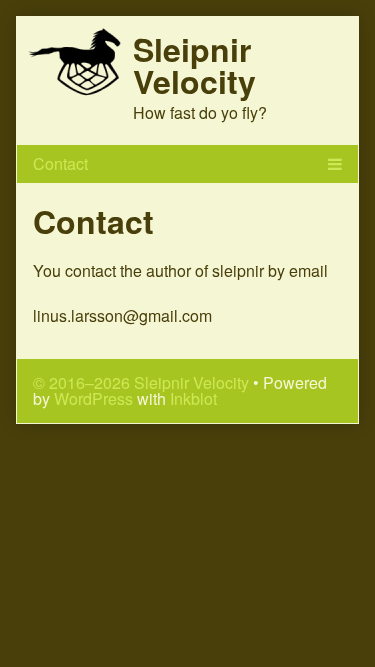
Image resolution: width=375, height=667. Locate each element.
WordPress (93, 398)
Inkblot (193, 398)
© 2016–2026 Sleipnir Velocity (141, 382)
